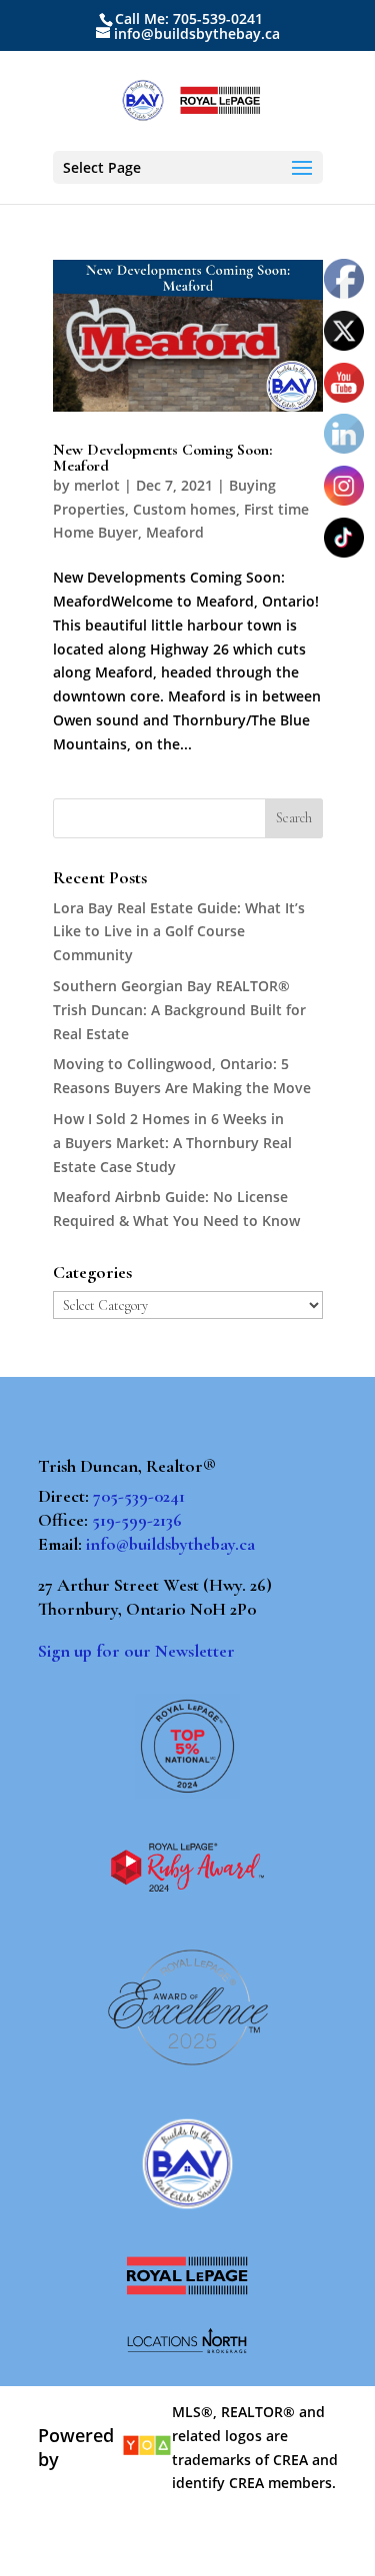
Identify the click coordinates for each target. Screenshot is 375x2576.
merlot (97, 485)
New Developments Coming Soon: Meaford (162, 458)
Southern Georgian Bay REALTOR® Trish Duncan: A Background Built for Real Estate (179, 1010)
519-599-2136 (137, 1520)
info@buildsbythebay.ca (170, 1544)
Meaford (175, 532)
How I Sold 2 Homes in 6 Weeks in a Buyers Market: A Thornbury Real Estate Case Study (172, 1143)
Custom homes (184, 509)
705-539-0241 (139, 1496)
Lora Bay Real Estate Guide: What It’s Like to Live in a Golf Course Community (179, 932)
